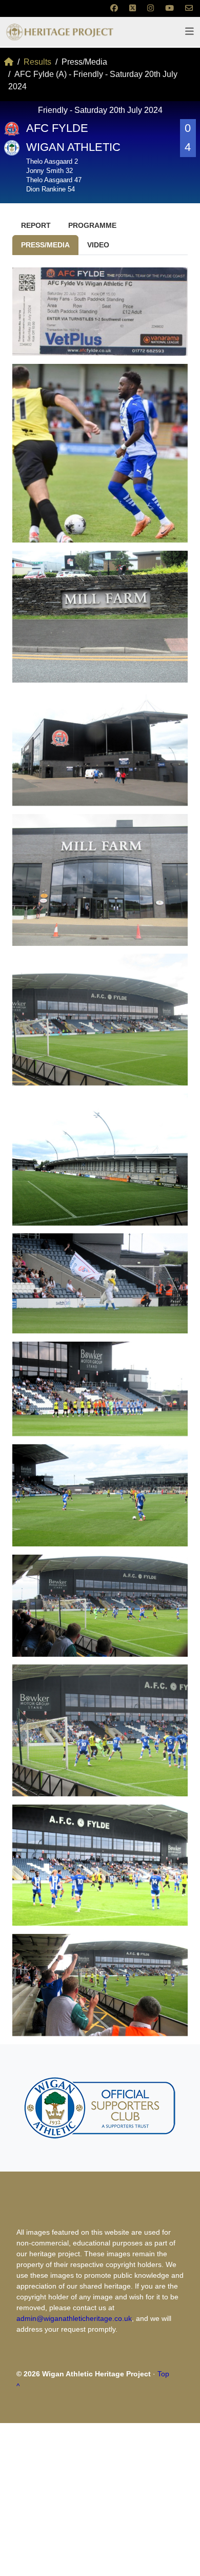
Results (37, 62)
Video (98, 245)
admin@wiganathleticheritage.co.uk (74, 2318)
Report (36, 225)
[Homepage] (9, 62)
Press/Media (45, 245)
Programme (92, 225)
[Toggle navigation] (189, 32)
